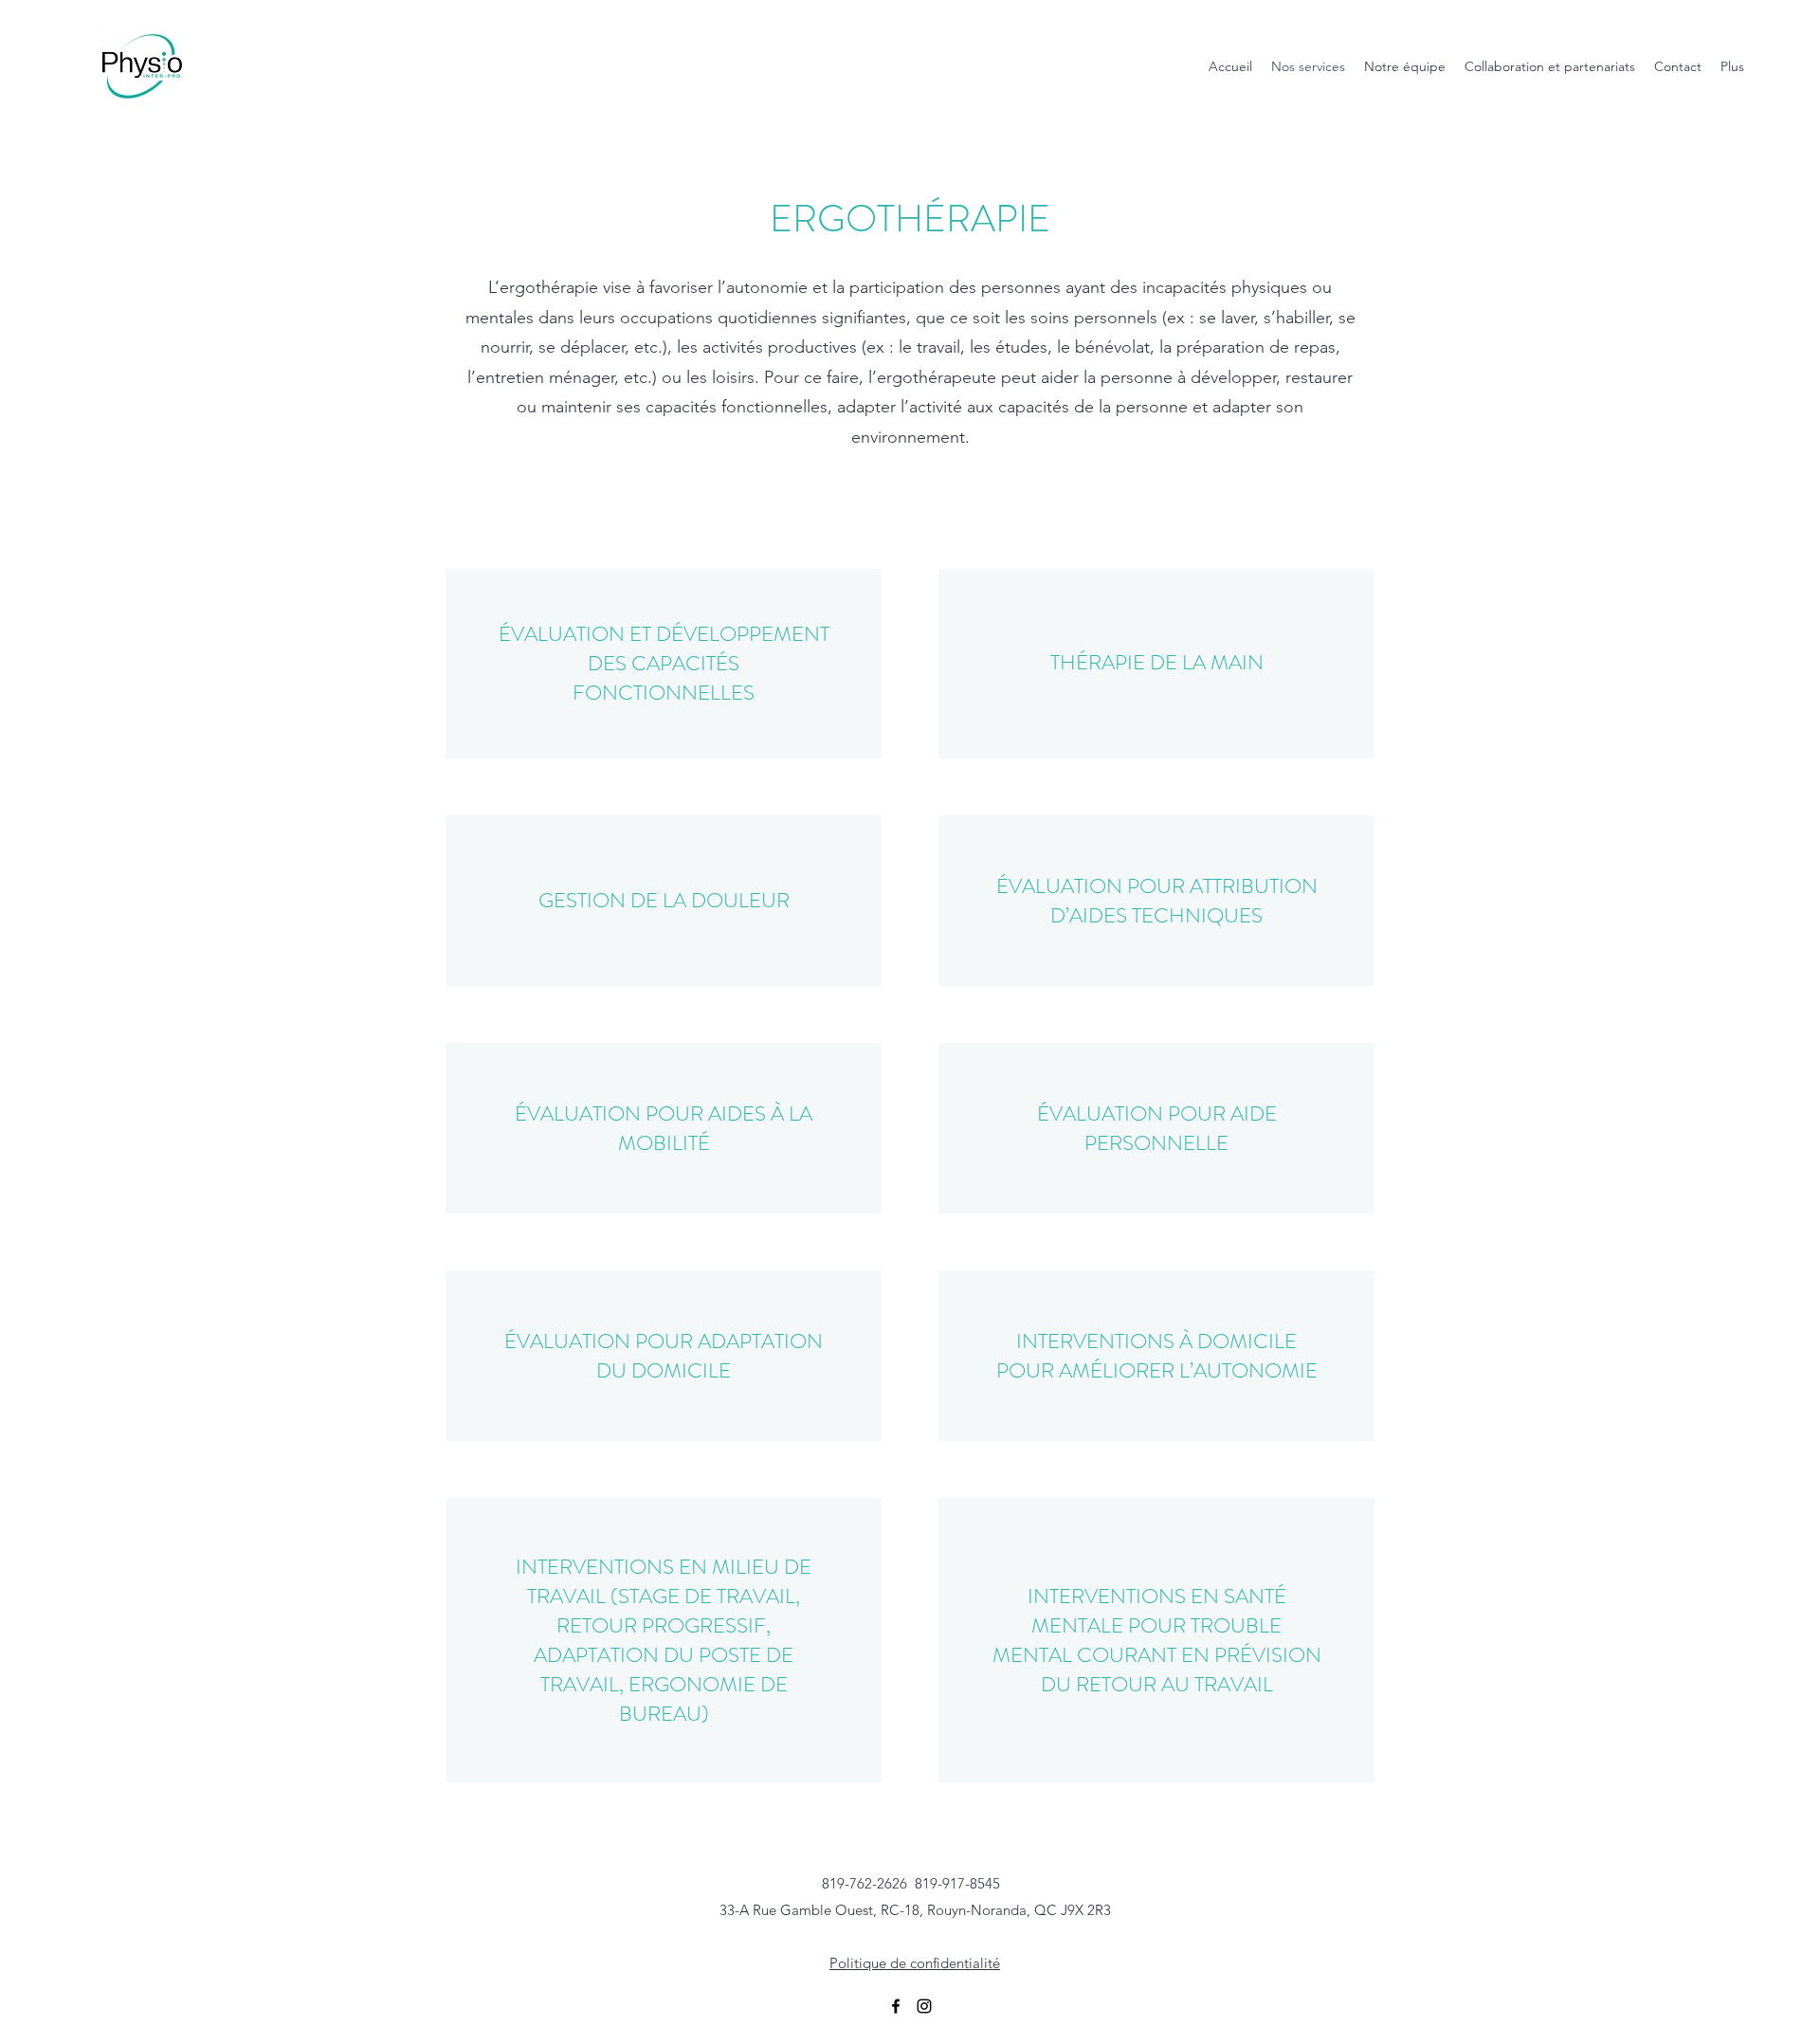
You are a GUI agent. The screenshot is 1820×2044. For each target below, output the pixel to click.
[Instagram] (924, 2006)
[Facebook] (896, 2006)
